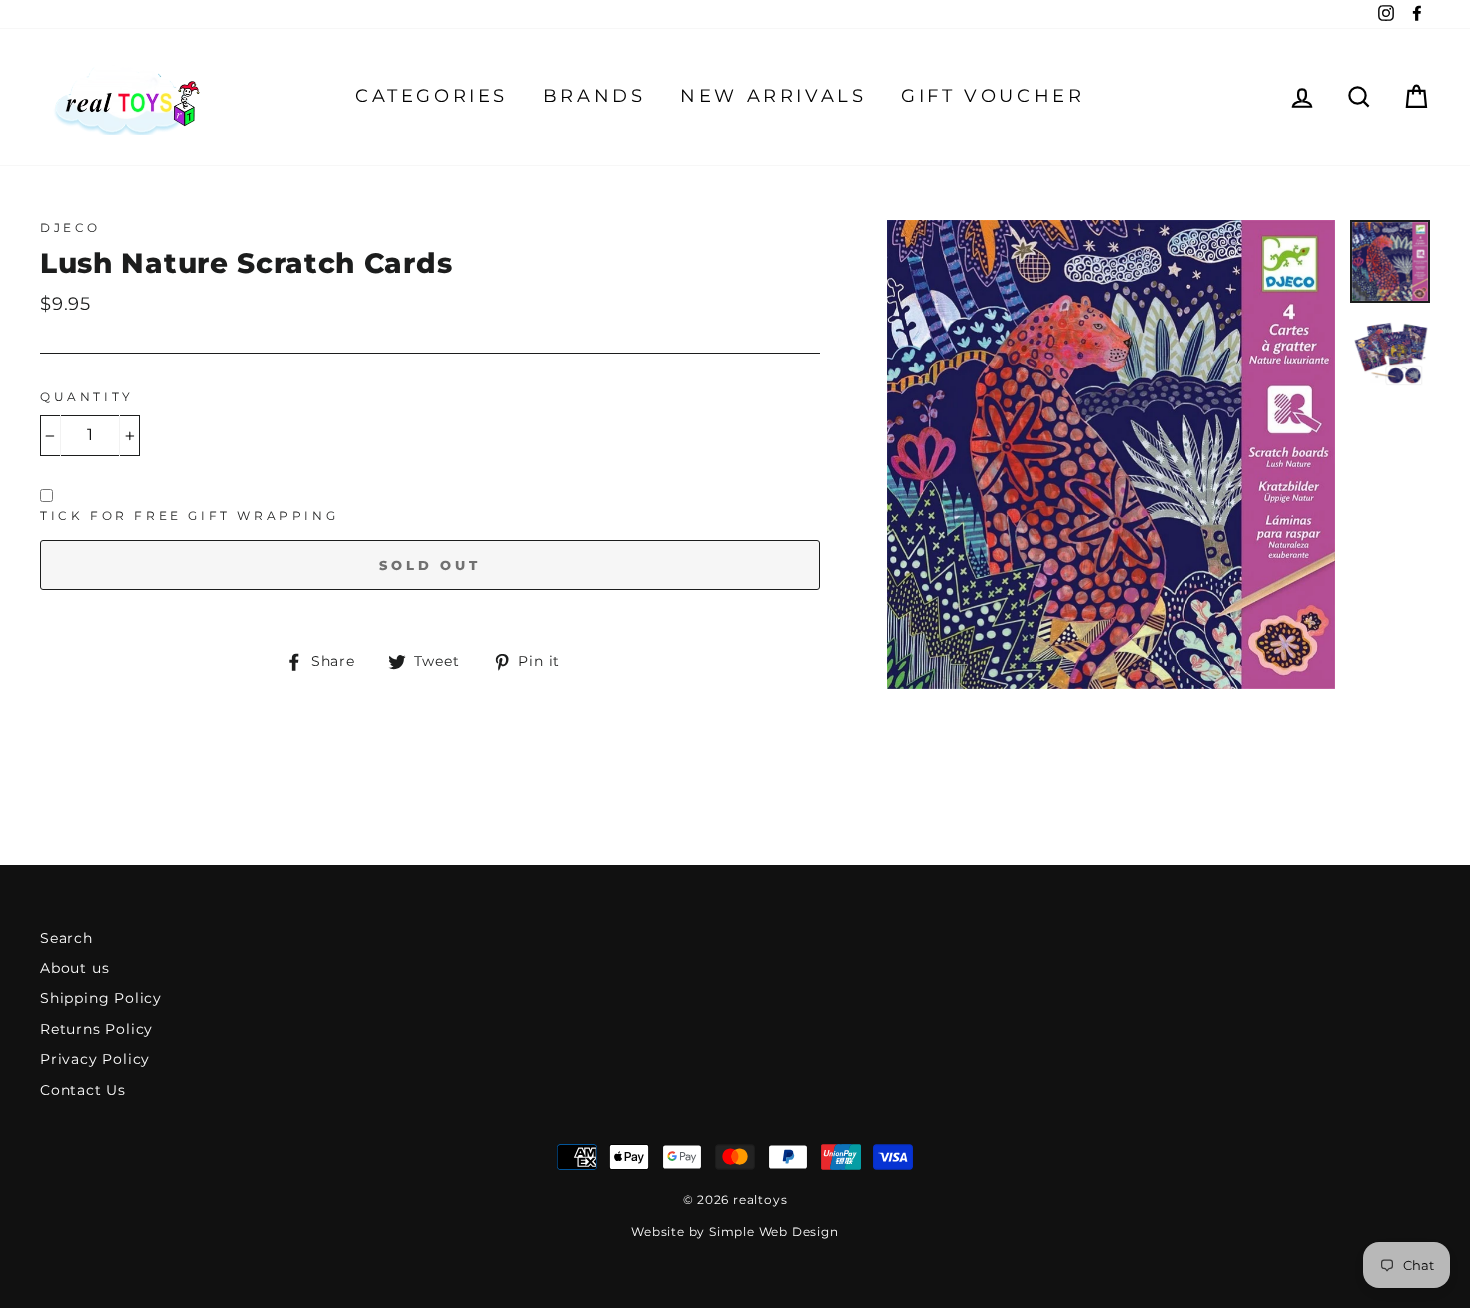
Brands (594, 96)
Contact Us (83, 1090)
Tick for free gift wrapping (189, 515)
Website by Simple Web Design (734, 1231)
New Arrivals (773, 96)
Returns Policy (96, 1029)
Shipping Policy (101, 998)
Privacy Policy (95, 1059)
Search (66, 938)
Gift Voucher (992, 96)
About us (74, 968)
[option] (1111, 455)
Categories (431, 96)
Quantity (87, 396)
